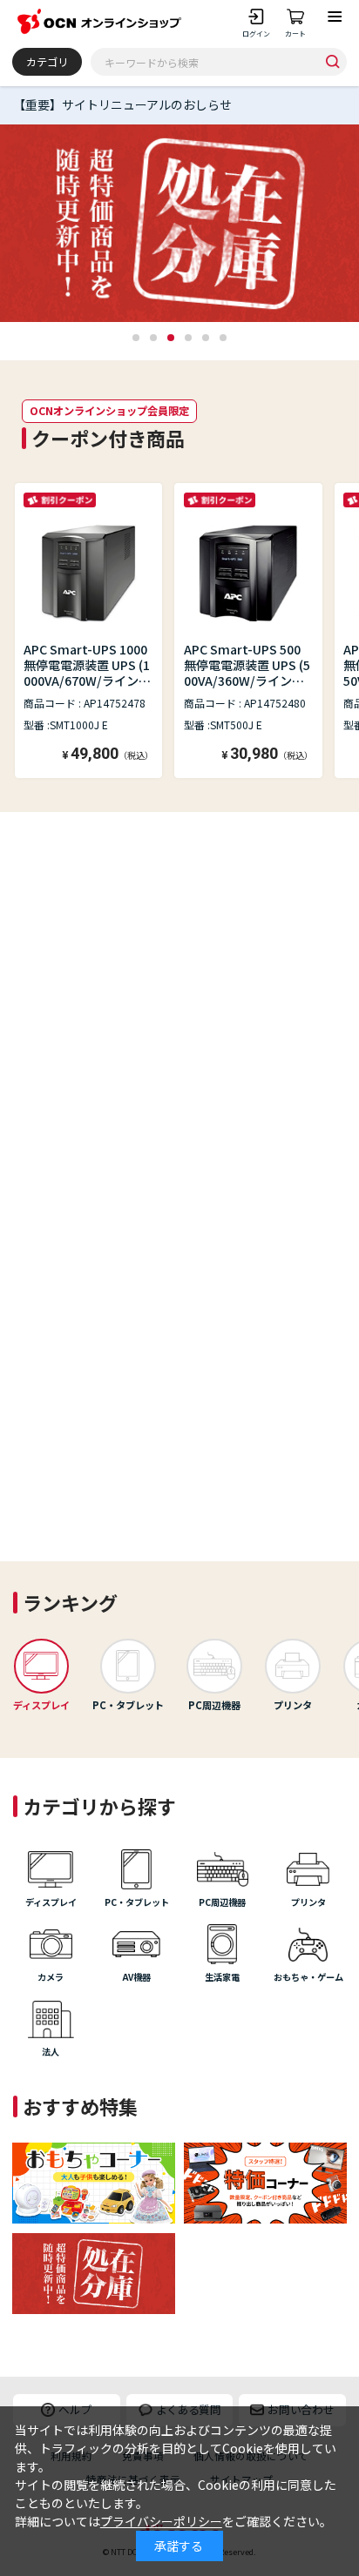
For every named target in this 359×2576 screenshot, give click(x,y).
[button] (136, 338)
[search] (332, 61)
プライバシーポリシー (161, 2521)
